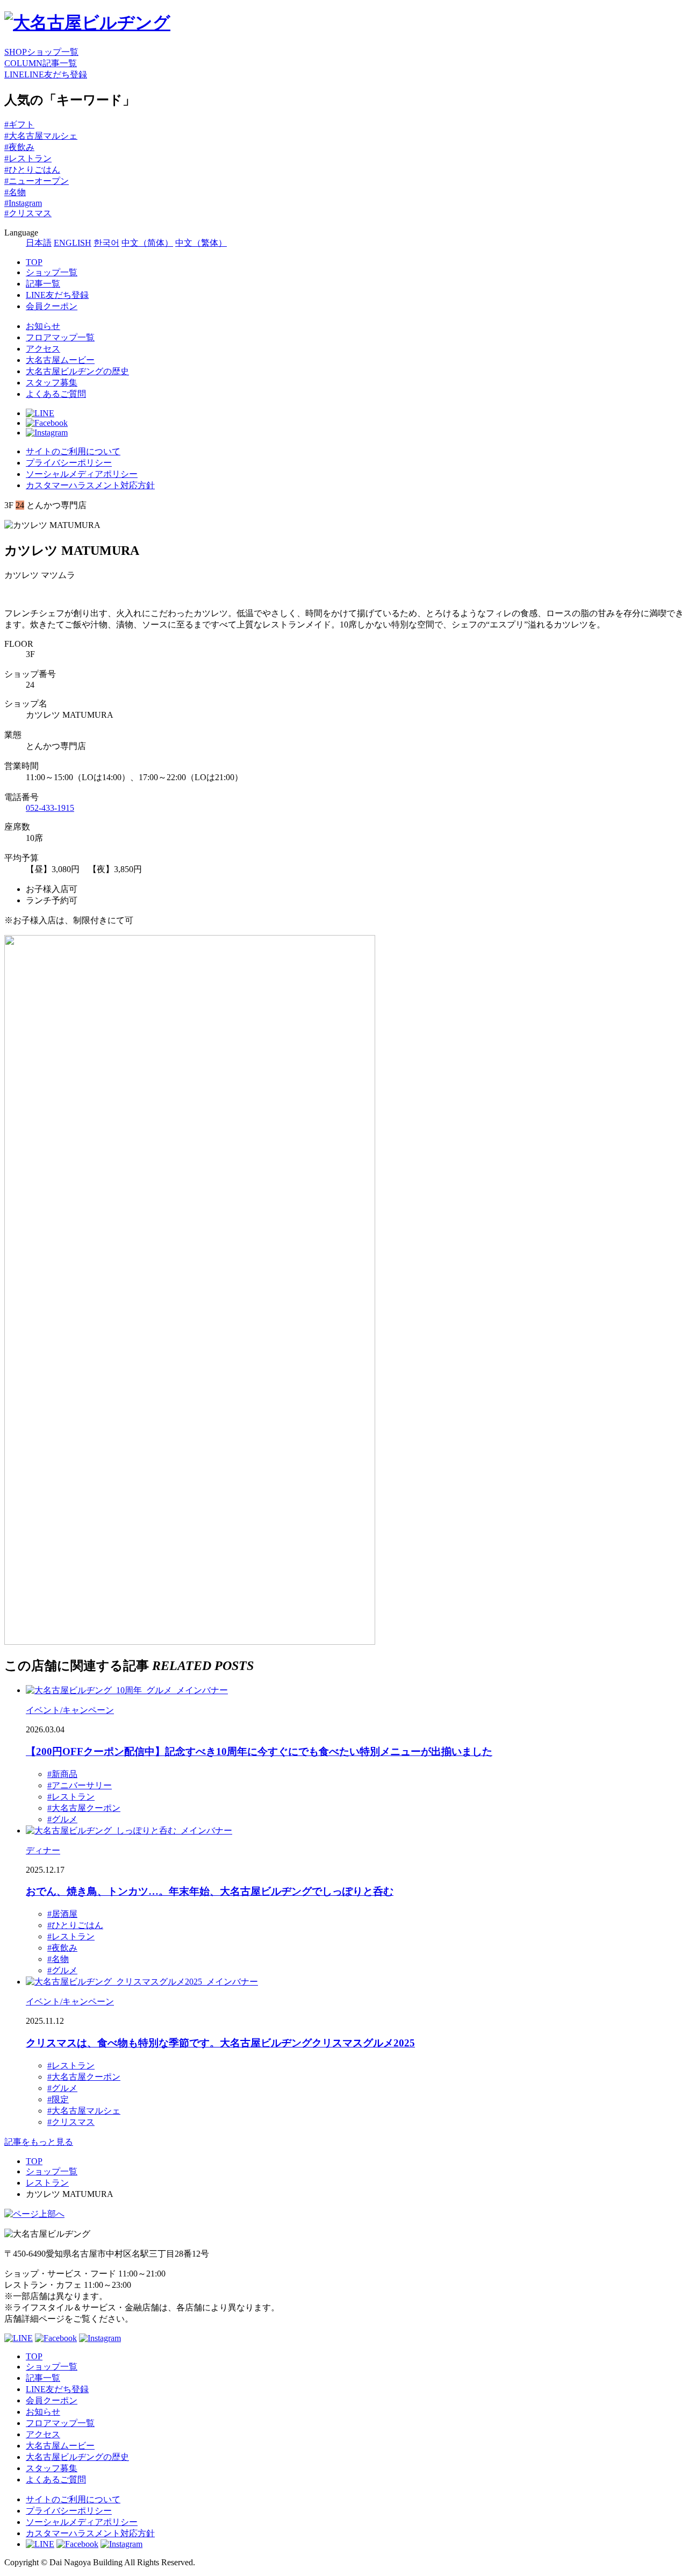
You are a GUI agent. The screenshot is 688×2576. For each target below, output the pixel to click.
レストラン (47, 2183)
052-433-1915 (50, 808)
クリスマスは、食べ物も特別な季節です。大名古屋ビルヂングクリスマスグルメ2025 (220, 2043)
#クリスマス (28, 213)
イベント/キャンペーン (70, 1710)
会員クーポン (52, 306)
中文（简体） (147, 243)
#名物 (15, 192)
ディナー (43, 1850)
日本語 (39, 243)
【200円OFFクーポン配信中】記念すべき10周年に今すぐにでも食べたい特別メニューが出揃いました (259, 1751)
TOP (34, 262)
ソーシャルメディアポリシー (82, 474)
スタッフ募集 (52, 383)
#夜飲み (19, 147)
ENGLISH (73, 243)
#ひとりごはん (32, 170)
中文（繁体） (201, 243)
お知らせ (43, 326)
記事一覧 (43, 284)
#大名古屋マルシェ (41, 136)
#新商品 (62, 1774)
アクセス (43, 349)
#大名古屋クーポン (84, 1808)
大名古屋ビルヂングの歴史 (77, 371)
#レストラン (28, 158)
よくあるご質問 (56, 394)
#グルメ (62, 1819)
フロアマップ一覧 (60, 337)
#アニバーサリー (80, 1785)
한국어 (106, 243)
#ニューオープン (37, 181)
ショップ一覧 (52, 272)
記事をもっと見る (39, 2142)
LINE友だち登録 (57, 295)
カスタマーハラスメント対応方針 (90, 485)
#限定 (58, 2099)
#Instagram (23, 203)
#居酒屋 (62, 1914)
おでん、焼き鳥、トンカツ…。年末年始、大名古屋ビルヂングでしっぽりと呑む (210, 1891)
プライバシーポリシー (69, 463)
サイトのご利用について (73, 451)
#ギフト (19, 124)
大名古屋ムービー (60, 360)
